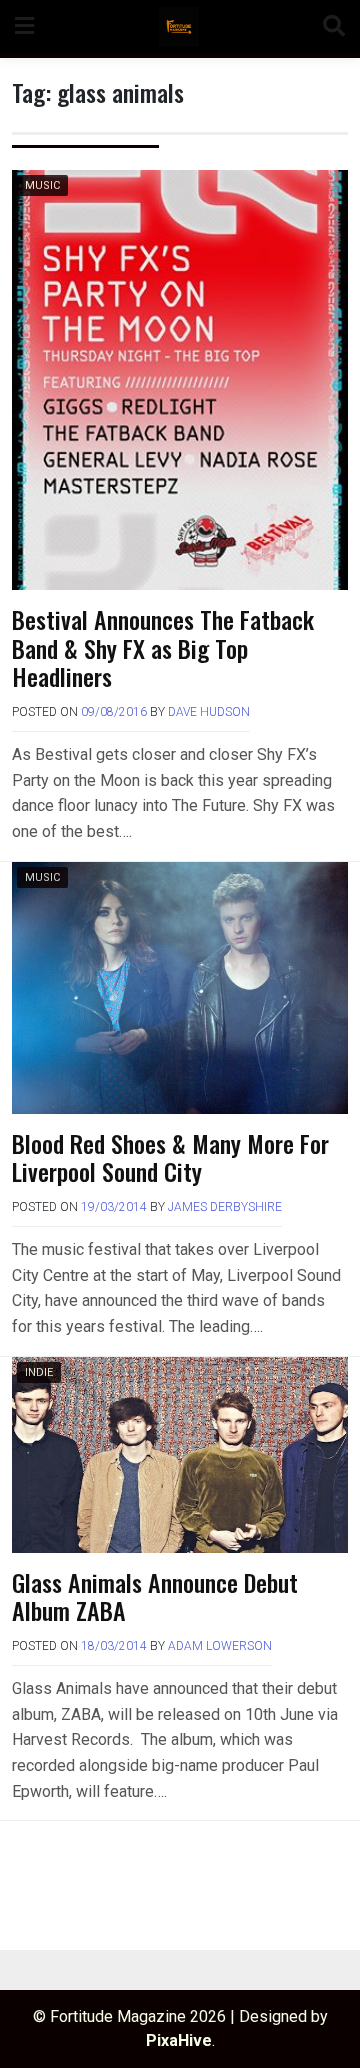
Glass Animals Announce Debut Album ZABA (155, 1596)
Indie (39, 1372)
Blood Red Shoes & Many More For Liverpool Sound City (170, 1157)
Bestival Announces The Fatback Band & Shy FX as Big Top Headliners (163, 648)
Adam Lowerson (220, 1646)
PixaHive (179, 2040)
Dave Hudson (209, 712)
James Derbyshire (225, 1207)
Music (42, 185)
